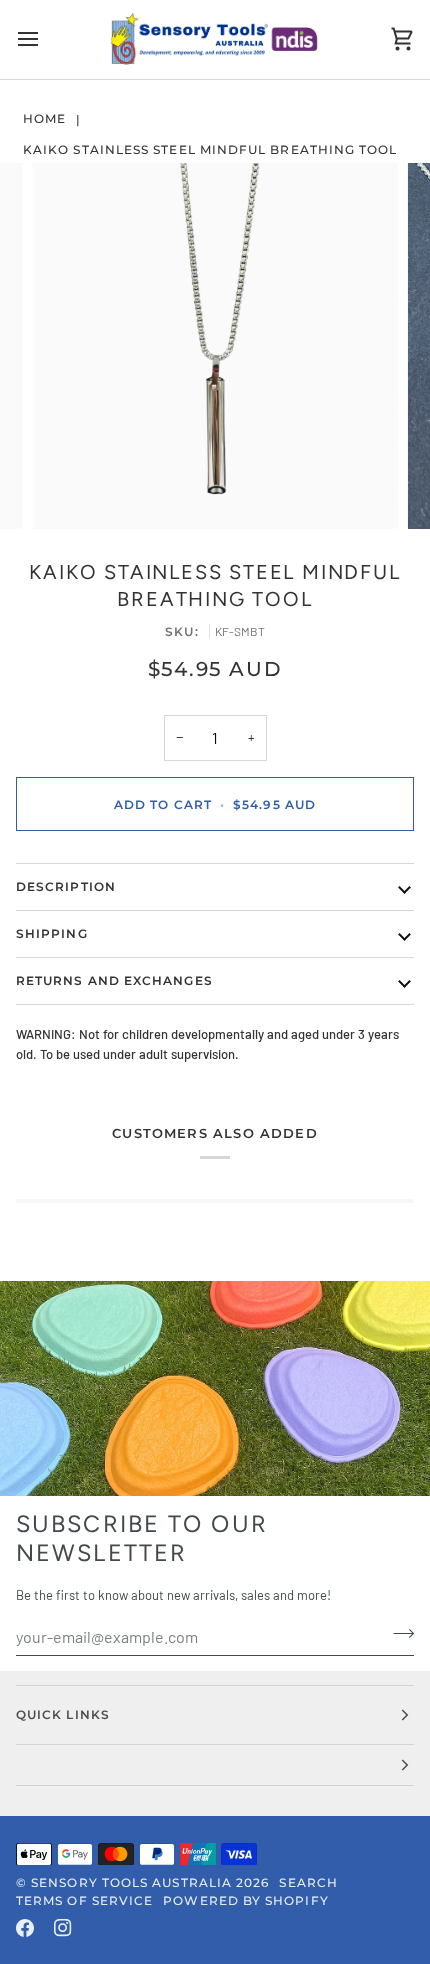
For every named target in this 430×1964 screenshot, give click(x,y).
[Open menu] (46, 39)
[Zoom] (69, 491)
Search (308, 1882)
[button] (215, 1765)
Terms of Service (84, 1900)
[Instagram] (63, 1928)
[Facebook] (25, 1928)
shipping (52, 933)
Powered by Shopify (245, 1900)
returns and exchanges (114, 980)
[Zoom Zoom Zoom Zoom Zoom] (215, 346)
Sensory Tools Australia (131, 1882)
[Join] (397, 1634)
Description (66, 886)
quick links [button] (63, 1714)
